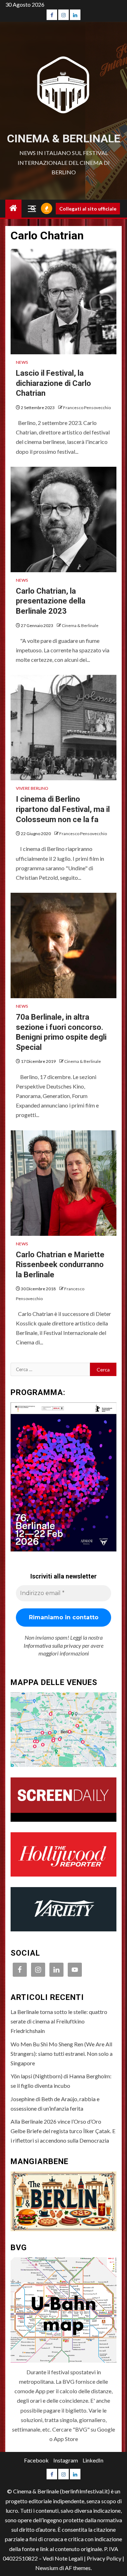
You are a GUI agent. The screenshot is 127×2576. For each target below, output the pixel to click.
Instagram (66, 2460)
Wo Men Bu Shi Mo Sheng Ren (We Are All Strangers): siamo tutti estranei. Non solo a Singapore (62, 2054)
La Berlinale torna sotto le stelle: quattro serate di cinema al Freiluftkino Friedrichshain (59, 2021)
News (22, 362)
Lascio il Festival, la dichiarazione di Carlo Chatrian (53, 383)
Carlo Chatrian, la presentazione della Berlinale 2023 (51, 601)
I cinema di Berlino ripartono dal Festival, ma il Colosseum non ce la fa (63, 809)
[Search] (33, 209)
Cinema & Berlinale (64, 138)
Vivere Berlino (32, 788)
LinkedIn (93, 2460)
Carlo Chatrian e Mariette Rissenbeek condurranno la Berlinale (60, 1265)
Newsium (47, 2568)
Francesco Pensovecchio (87, 408)
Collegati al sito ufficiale (88, 209)
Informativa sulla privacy (52, 1645)
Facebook (36, 2460)
